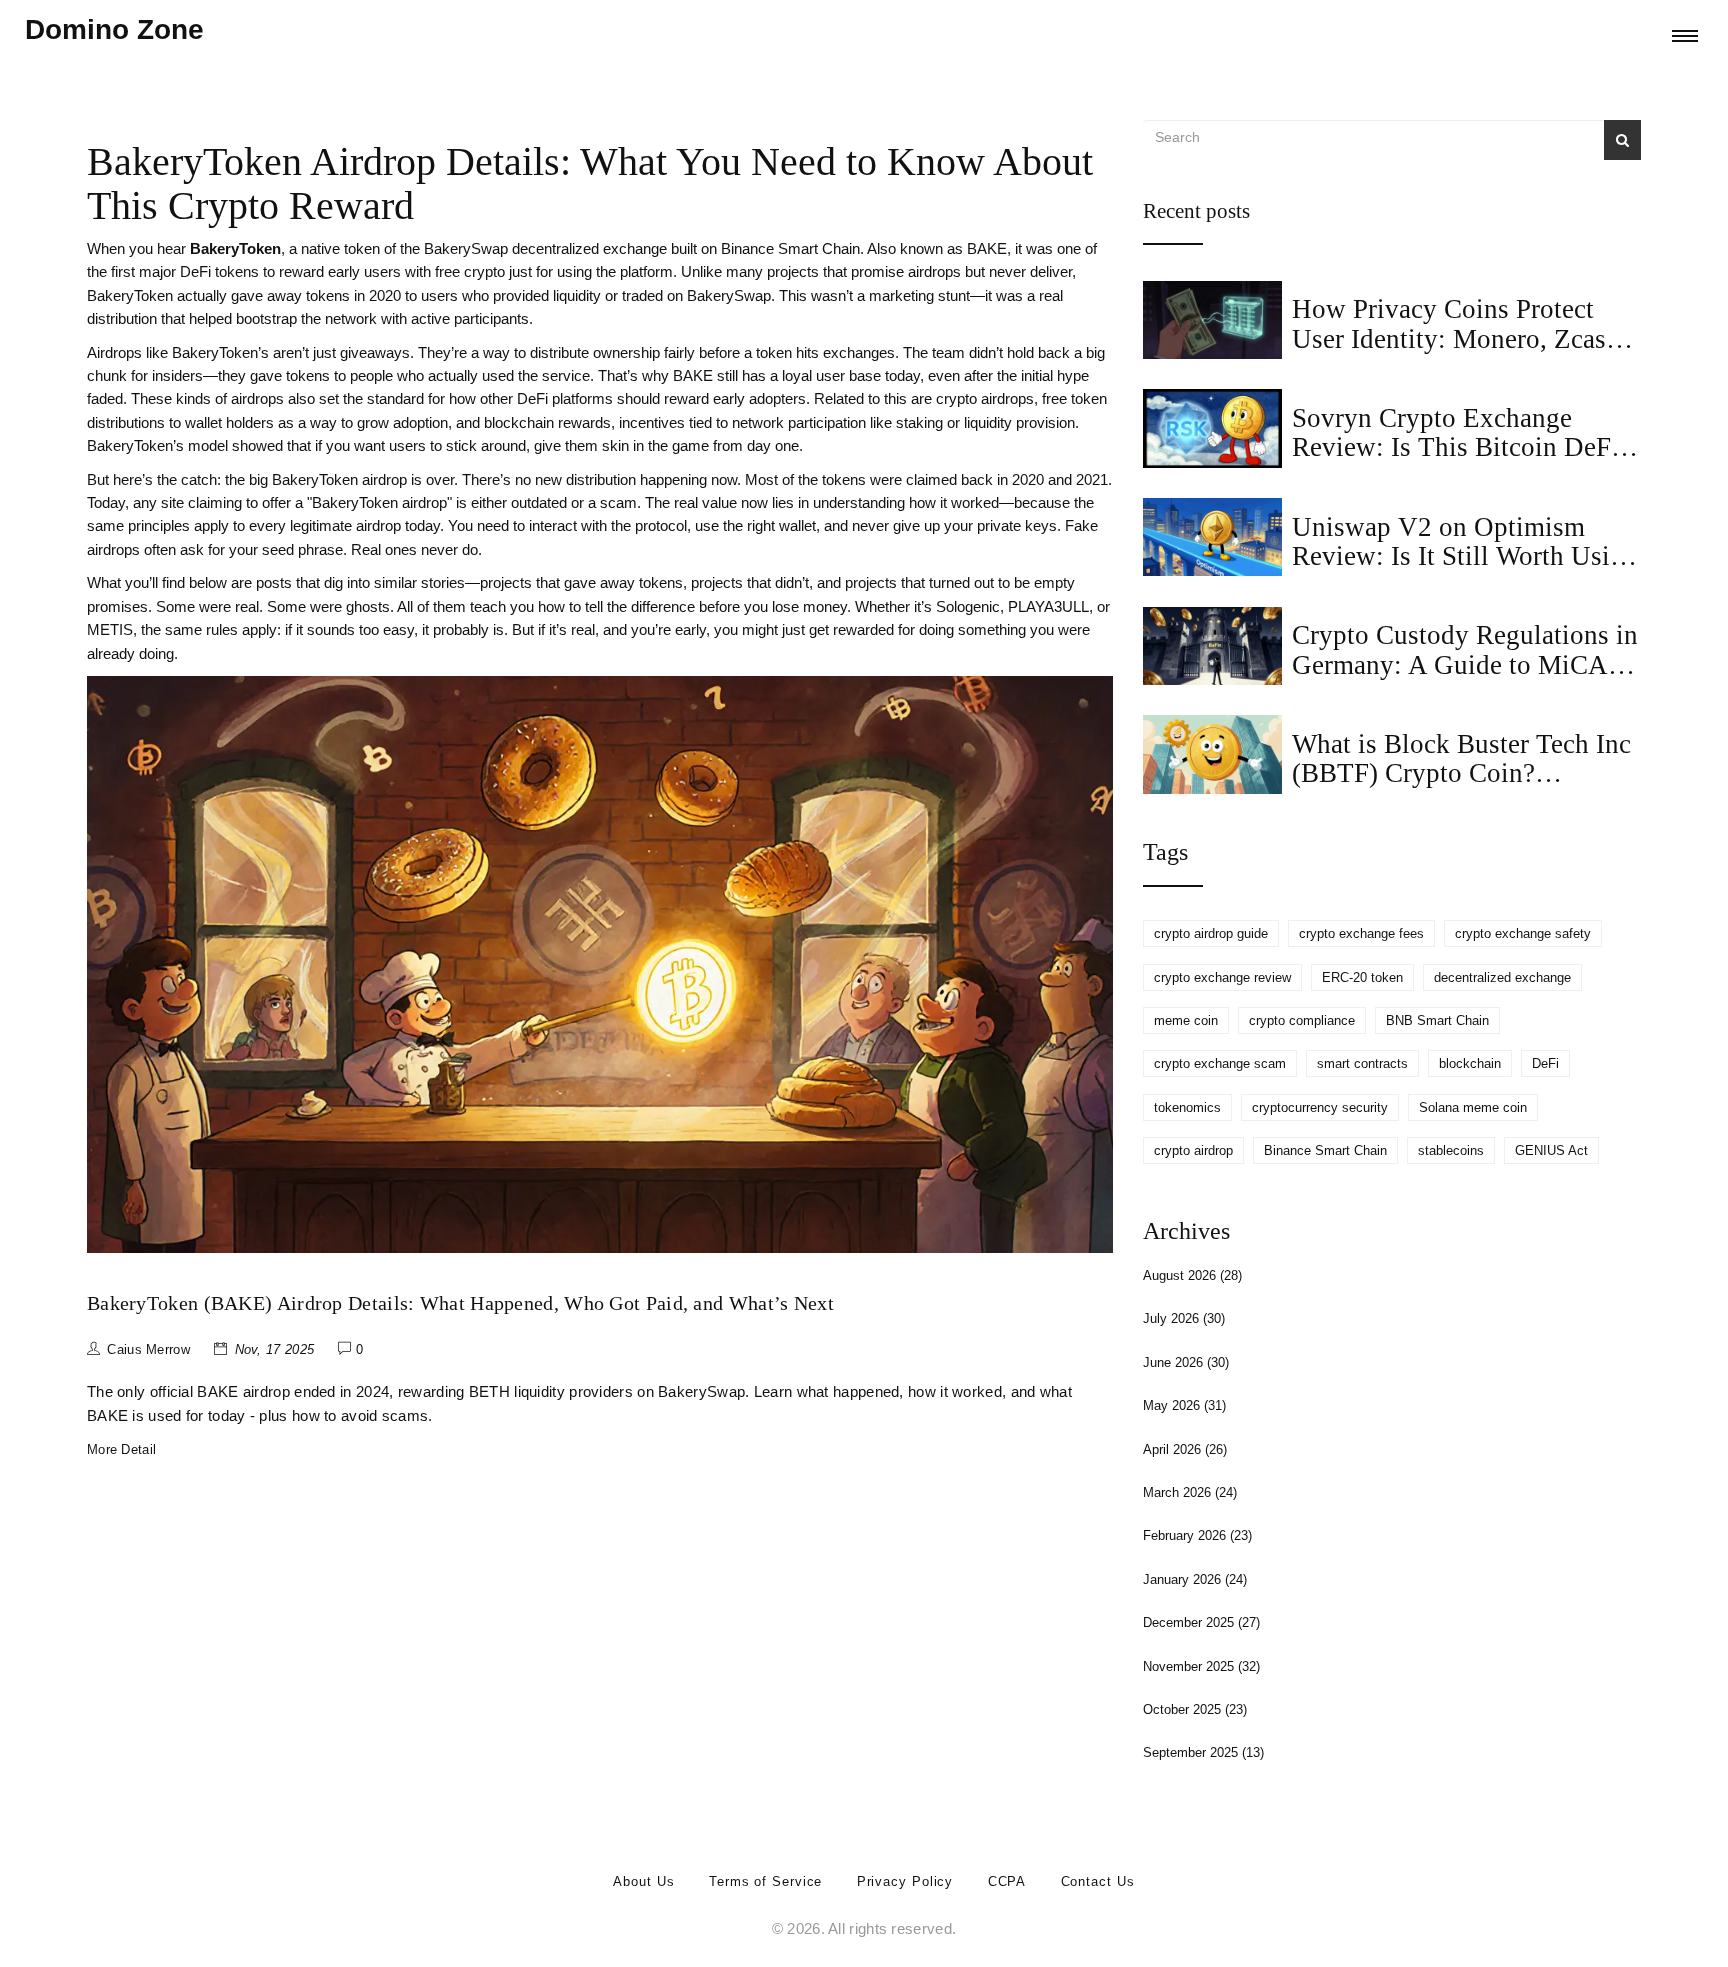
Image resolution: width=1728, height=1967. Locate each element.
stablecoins (1451, 1150)
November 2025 (1201, 1666)
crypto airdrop (1193, 1150)
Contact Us (1098, 1881)
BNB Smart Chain (1437, 1020)
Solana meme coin (1473, 1107)
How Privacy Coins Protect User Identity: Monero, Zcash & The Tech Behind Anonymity (1456, 353)
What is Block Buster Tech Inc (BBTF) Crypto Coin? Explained (1461, 773)
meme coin (1186, 1020)
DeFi (1545, 1063)
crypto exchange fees (1361, 933)
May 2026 (1184, 1405)
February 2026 (1197, 1535)
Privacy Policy (905, 1881)
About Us (643, 1881)
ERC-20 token (1362, 977)
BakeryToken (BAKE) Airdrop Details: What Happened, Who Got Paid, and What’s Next (460, 1303)
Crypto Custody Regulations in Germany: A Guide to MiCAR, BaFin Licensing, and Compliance (1465, 679)
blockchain (1470, 1063)
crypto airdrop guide (1211, 933)
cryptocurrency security (1320, 1107)
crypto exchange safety (1523, 933)
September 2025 (1203, 1752)
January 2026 (1195, 1579)
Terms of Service (765, 1881)
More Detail (121, 1449)
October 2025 (1195, 1709)
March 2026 (1190, 1492)
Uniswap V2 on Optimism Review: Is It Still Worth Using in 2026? (1465, 556)
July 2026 (1184, 1318)
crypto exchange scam (1220, 1063)
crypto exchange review (1222, 977)
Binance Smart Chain (1325, 1150)
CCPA (1007, 1881)
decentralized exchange (1502, 977)
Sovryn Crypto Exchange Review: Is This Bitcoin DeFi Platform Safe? (1455, 447)
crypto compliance (1302, 1020)
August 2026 (1192, 1275)
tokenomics (1187, 1107)
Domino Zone (114, 29)
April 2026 (1185, 1449)
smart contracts (1362, 1063)
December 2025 (1201, 1622)
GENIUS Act (1551, 1150)
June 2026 (1186, 1362)
